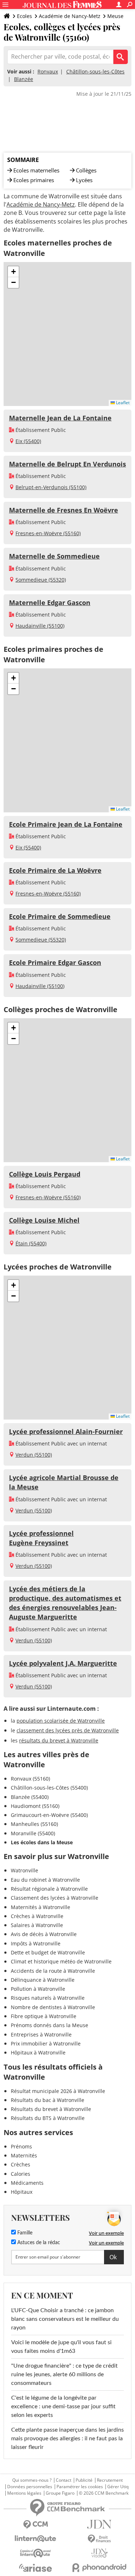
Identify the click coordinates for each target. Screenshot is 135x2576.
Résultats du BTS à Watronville (48, 2118)
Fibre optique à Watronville (44, 2016)
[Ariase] (36, 2568)
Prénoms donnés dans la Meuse (49, 2025)
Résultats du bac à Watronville (48, 2100)
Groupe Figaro (60, 2493)
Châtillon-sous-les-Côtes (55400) (49, 1788)
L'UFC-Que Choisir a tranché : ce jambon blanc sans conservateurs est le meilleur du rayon (65, 2319)
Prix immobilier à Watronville (46, 2043)
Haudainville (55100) (40, 626)
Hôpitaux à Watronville (38, 2052)
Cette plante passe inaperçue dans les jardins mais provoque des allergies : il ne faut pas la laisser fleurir (67, 2439)
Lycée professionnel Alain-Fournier (66, 1431)
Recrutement (110, 2480)
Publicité (84, 2480)
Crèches (21, 2164)
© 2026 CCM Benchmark (104, 2493)
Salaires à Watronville (37, 1925)
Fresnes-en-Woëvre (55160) (48, 533)
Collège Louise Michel (44, 1220)
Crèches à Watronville (37, 1916)
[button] (13, 272)
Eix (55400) (28, 441)
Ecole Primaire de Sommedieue (60, 916)
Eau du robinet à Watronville (45, 1880)
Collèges (86, 170)
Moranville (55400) (33, 1833)
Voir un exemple (106, 2233)
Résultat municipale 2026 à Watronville (58, 2091)
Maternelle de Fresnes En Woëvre (64, 510)
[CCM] (36, 2525)
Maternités (24, 2155)
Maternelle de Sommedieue (54, 556)
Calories (21, 2174)
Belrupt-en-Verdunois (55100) (51, 487)
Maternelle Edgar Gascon (50, 603)
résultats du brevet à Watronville (59, 1740)
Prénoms (21, 2146)
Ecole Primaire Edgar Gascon (55, 962)
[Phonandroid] (100, 2568)
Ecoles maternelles (36, 170)
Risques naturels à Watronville (48, 1998)
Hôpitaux (22, 2192)
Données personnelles (30, 2487)
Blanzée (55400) (30, 1797)
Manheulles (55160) (34, 1824)
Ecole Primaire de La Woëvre (55, 870)
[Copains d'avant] (36, 2553)
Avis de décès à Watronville (44, 1934)
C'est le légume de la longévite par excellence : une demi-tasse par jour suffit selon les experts (63, 2406)
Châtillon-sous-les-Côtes (95, 71)
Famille (24, 2233)
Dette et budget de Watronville (48, 1952)
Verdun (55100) (34, 1455)
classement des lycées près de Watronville (68, 1730)
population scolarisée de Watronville (61, 1721)
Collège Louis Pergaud (45, 1174)
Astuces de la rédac (38, 2243)
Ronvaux (48, 71)
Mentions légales (24, 2493)
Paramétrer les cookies (80, 2487)
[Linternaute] (36, 2539)
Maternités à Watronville (40, 1907)
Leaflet (122, 403)
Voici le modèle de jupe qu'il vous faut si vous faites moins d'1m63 (61, 2347)
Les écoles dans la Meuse (42, 1842)
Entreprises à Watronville (41, 2034)
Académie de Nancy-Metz (70, 16)
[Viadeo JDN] (100, 2553)
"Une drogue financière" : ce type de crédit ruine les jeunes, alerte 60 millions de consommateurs (64, 2374)
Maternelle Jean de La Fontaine (60, 418)
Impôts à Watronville (36, 1943)
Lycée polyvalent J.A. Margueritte (63, 1663)
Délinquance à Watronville (43, 1980)
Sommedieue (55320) (41, 580)
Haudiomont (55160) (35, 1806)
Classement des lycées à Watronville (55, 1898)
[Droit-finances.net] (100, 2539)
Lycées (84, 180)
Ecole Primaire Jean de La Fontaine (66, 824)
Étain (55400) (31, 1243)
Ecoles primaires (34, 180)
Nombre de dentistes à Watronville (53, 2007)
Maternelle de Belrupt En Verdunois (67, 464)
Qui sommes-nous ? (32, 2480)
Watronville (24, 1870)
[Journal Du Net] (100, 2524)
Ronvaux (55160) (30, 1779)
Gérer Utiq (118, 2487)
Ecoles (24, 16)
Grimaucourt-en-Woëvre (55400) (49, 1815)
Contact (64, 2480)
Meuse (115, 16)
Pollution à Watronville (38, 1989)
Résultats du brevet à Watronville (51, 2109)
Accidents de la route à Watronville (53, 1971)
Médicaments (27, 2183)
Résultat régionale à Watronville (49, 1889)
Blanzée (24, 79)
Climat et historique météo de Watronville (61, 1961)
